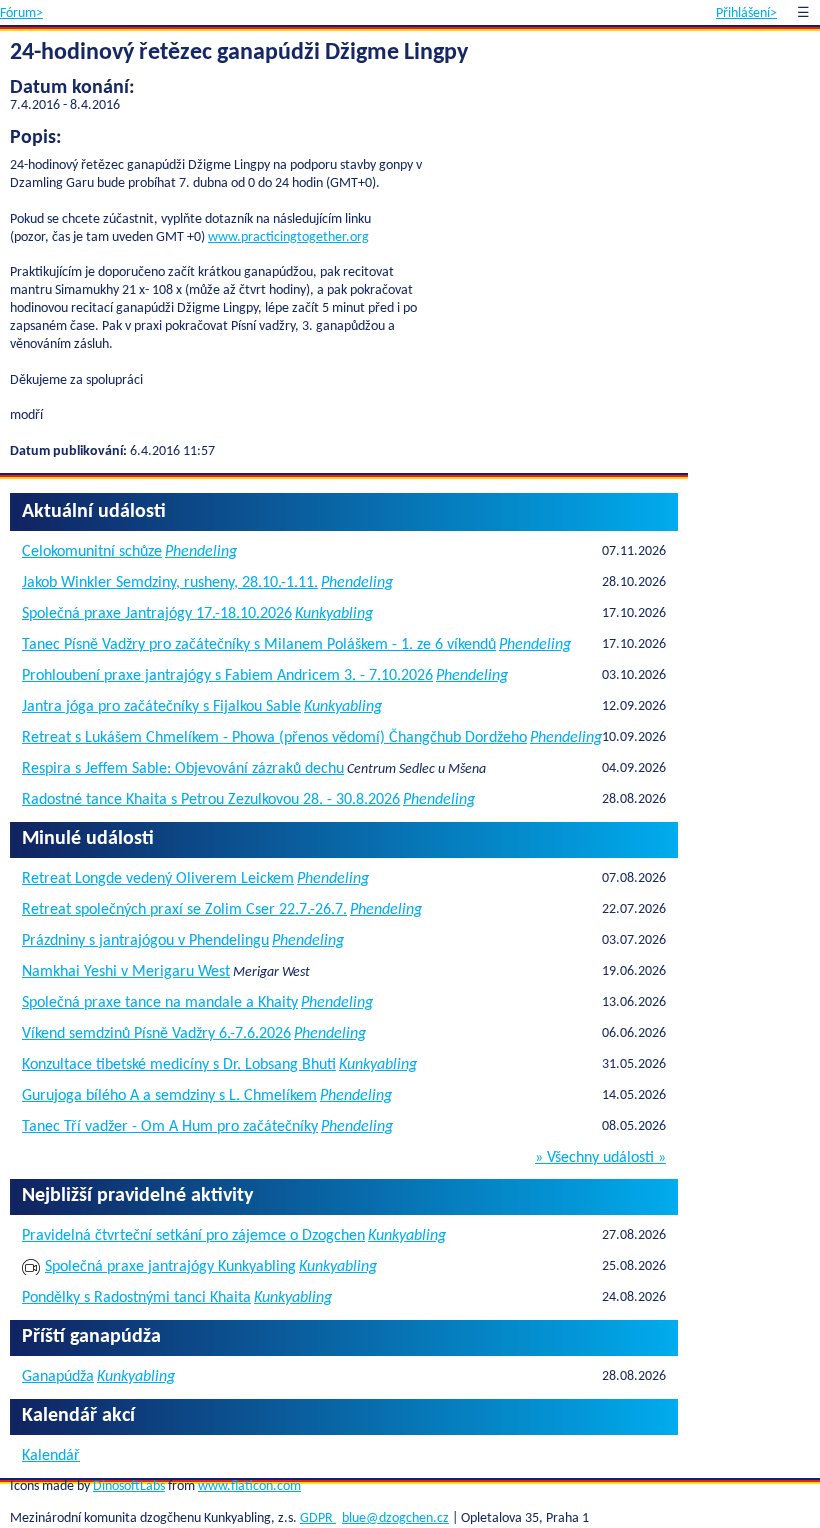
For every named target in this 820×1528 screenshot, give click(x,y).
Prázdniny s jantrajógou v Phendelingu (145, 941)
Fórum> (21, 13)
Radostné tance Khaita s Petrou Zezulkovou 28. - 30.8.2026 (211, 800)
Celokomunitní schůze (92, 552)
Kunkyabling (334, 614)
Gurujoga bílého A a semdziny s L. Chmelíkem (169, 1096)
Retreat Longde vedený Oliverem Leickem (158, 879)
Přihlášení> (746, 13)
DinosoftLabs (129, 1486)
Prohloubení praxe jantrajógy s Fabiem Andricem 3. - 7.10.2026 (227, 676)
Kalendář (51, 1456)
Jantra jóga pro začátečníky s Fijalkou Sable (161, 707)
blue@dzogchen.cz (395, 1518)
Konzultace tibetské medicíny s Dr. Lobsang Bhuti (179, 1065)
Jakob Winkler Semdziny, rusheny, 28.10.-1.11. (170, 583)
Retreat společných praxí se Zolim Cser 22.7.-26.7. (184, 910)
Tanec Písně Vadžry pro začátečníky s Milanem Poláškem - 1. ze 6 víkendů (259, 645)
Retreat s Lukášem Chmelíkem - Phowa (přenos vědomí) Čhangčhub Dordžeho (274, 738)
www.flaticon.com (249, 1486)
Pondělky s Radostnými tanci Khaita (136, 1298)
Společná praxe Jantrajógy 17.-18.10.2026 (157, 614)
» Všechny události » (600, 1158)
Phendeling (201, 552)
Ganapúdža (58, 1377)
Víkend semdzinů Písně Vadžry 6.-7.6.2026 (156, 1034)
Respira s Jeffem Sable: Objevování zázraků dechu (183, 769)
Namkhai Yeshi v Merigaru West (126, 972)
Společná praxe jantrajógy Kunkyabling (170, 1267)
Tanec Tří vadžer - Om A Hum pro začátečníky (170, 1127)
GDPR (318, 1518)
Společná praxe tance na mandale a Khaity (160, 1003)
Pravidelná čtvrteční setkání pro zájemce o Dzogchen (193, 1236)
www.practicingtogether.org (288, 237)
